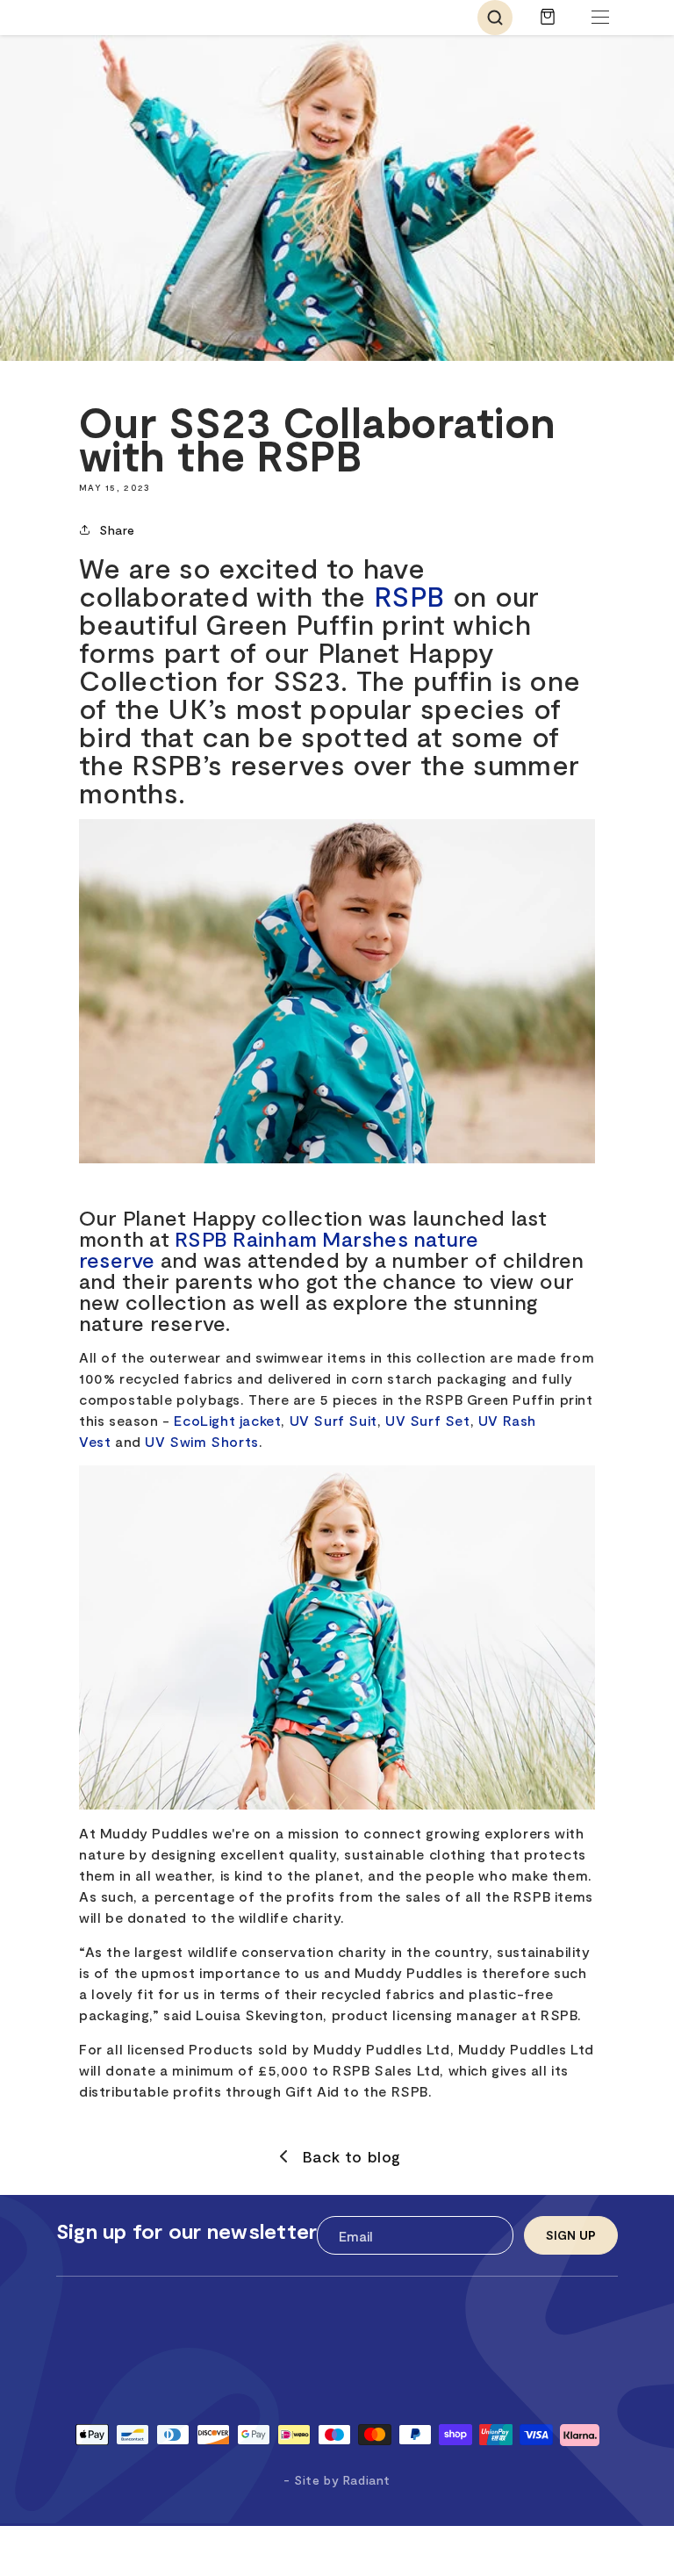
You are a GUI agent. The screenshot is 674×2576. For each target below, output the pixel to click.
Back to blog (352, 2156)
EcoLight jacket (227, 1420)
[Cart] (548, 25)
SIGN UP (571, 2235)
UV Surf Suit (333, 1420)
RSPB (409, 595)
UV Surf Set (428, 1420)
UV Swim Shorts (201, 1441)
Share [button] (117, 530)
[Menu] (600, 18)
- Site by (337, 2480)
